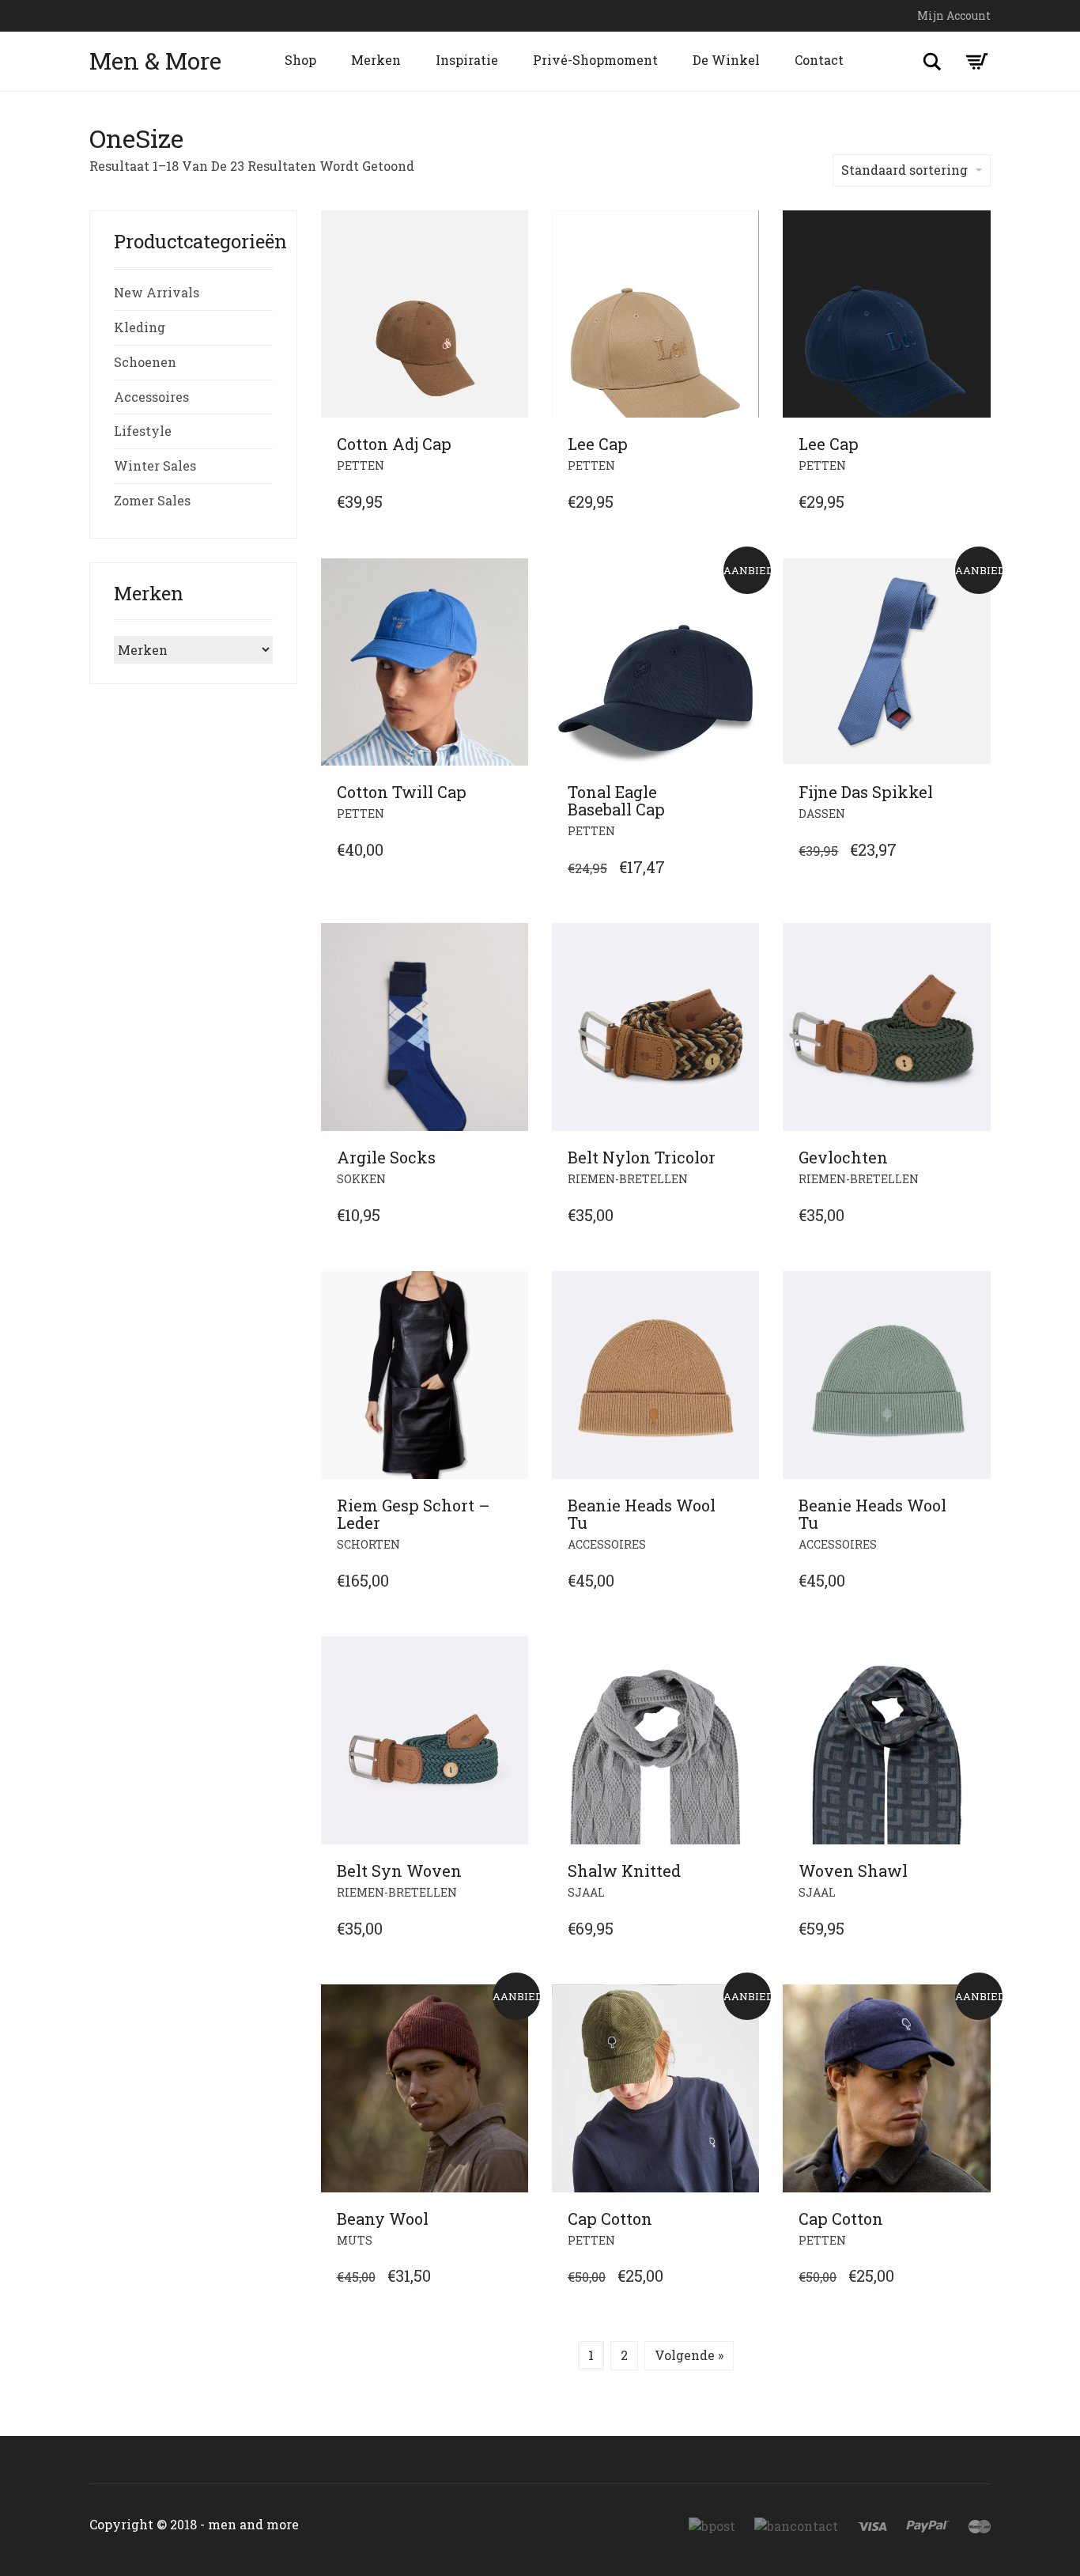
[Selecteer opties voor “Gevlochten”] (974, 1158)
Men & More (155, 61)
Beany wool (383, 2219)
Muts (355, 2240)
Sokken (361, 1179)
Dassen (822, 813)
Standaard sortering (904, 170)
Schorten (368, 1544)
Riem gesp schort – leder (413, 1514)
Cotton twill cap (402, 792)
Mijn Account (954, 15)
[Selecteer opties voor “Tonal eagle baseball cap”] (742, 792)
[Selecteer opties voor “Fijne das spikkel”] (974, 792)
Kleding (140, 327)
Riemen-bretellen (397, 1892)
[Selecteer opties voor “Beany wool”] (512, 2219)
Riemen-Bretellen (628, 1179)
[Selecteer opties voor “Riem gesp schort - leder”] (512, 1506)
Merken (376, 60)
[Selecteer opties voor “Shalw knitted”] (742, 1871)
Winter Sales (155, 465)
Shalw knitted (624, 1871)
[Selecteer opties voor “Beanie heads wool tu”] (742, 1506)
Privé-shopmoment (595, 60)
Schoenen (145, 362)
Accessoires (607, 1544)
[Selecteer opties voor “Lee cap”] (742, 444)
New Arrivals (157, 292)
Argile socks (386, 1157)
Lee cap (598, 444)
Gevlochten (843, 1157)
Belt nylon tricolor (642, 1157)
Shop (300, 60)
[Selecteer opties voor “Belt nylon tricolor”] (742, 1158)
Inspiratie (467, 60)
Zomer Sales (152, 500)
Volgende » (689, 2355)
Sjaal (586, 1892)
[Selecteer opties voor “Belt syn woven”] (512, 1871)
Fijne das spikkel (866, 792)
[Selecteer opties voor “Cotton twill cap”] (512, 792)
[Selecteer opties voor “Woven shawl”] (974, 1871)
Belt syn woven (399, 1871)
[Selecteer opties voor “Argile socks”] (512, 1158)
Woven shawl (853, 1871)
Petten (361, 465)
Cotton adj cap (394, 444)
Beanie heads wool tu (642, 1514)
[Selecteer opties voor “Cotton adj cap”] (512, 444)
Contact (819, 60)
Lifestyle (143, 431)
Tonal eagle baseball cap (616, 800)
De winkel (726, 60)
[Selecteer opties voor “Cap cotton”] (742, 2219)
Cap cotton (610, 2219)
